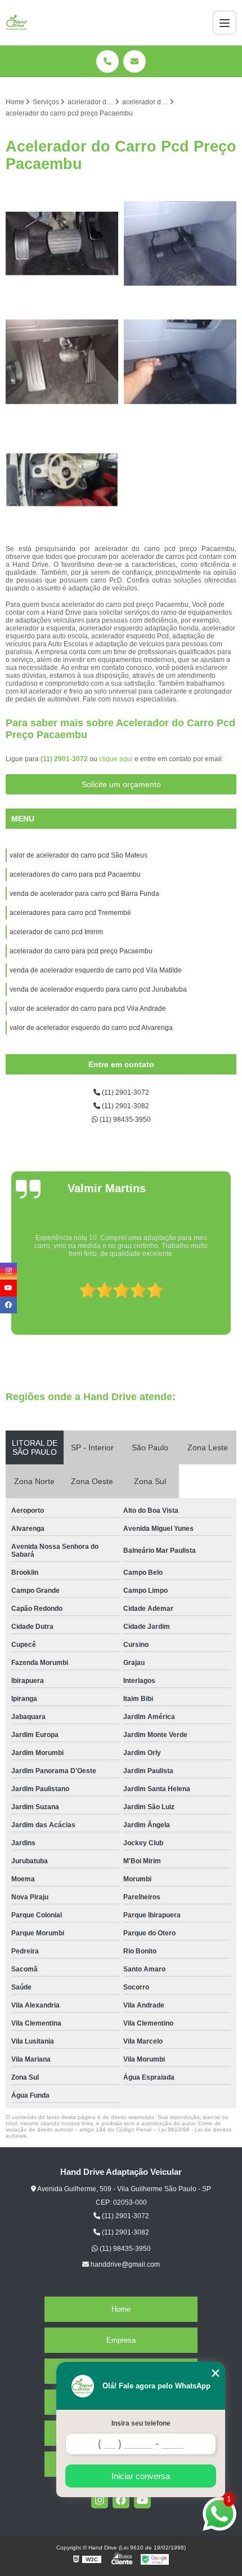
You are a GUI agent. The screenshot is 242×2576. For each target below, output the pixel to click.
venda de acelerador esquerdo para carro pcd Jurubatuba (98, 989)
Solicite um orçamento (121, 784)
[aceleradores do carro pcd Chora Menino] (62, 480)
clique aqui (116, 759)
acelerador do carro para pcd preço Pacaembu (81, 951)
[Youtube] (142, 2500)
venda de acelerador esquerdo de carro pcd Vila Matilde (96, 970)
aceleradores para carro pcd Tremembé (70, 913)
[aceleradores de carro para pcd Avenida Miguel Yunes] (180, 362)
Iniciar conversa (141, 2476)
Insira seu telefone (141, 2423)
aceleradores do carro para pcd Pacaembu (75, 874)
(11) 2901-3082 (125, 1106)
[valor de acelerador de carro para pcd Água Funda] (180, 243)
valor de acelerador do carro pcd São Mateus (79, 855)
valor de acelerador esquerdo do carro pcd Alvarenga (91, 1028)
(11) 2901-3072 (65, 759)
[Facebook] (121, 2500)
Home (121, 2309)
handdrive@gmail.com (124, 2264)
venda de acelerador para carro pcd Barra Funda (84, 894)
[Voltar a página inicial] (17, 23)
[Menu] (225, 23)
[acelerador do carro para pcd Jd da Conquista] (62, 243)
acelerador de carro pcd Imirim (56, 932)
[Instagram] (100, 2500)
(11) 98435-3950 (124, 1120)
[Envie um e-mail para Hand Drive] (135, 61)
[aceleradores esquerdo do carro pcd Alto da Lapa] (62, 362)
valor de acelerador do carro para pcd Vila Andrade (88, 1009)
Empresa (121, 2340)
